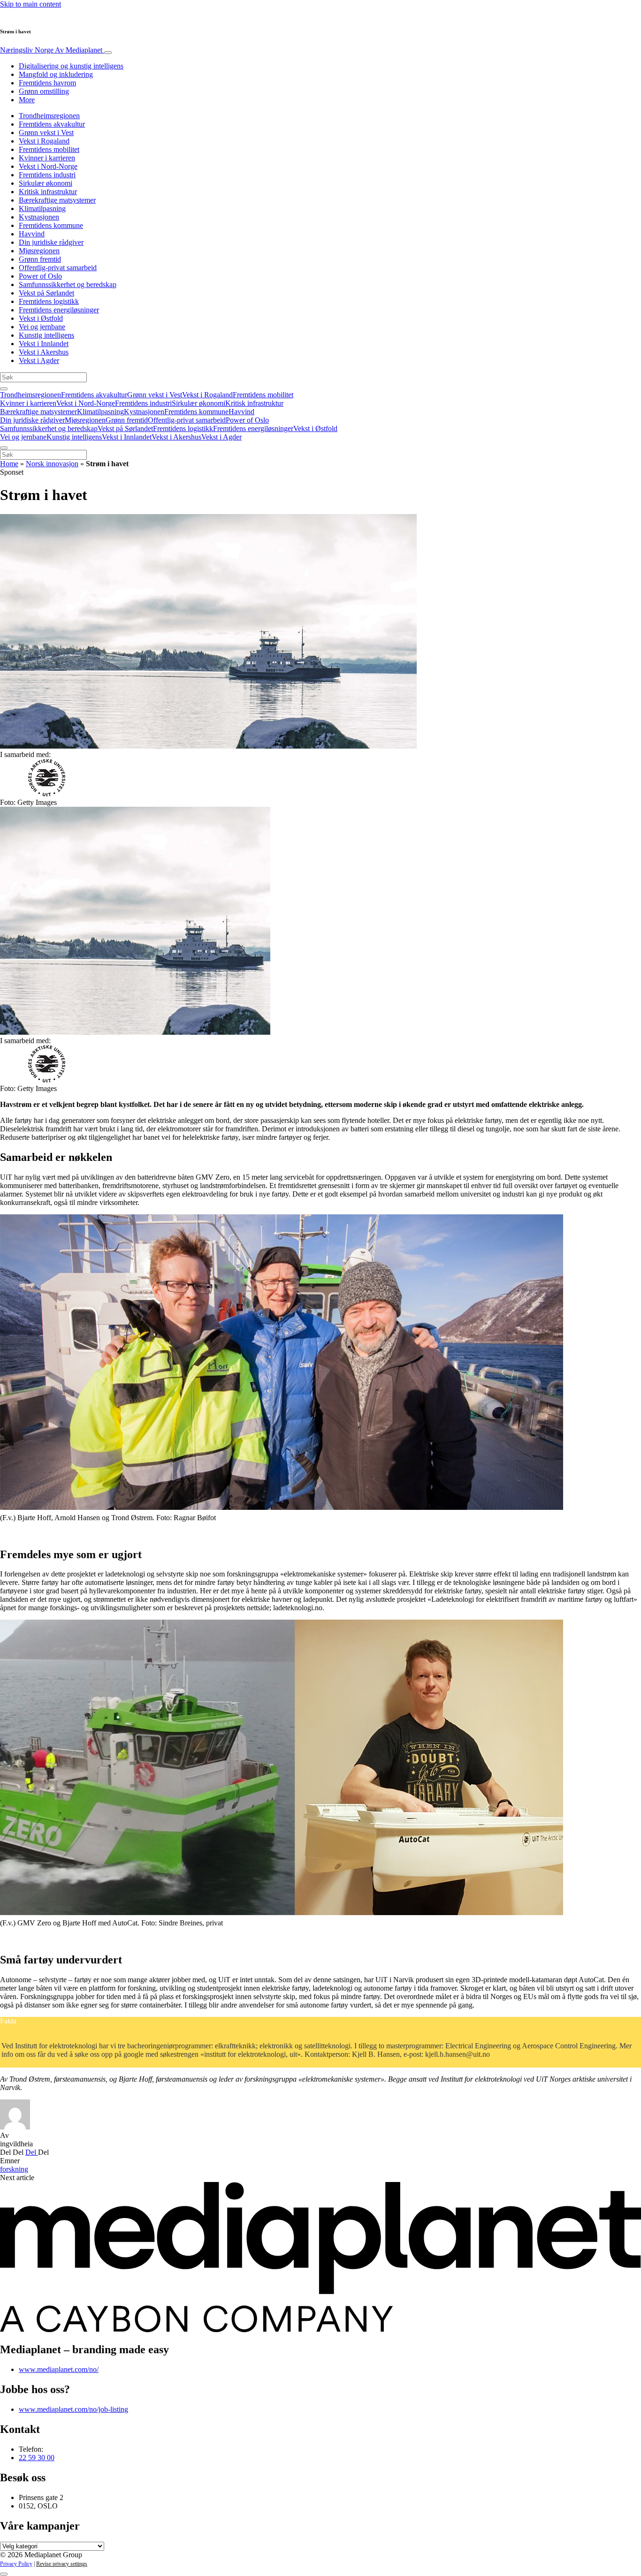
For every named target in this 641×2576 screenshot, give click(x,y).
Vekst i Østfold (41, 318)
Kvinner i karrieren (47, 158)
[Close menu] (4, 448)
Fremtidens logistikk (49, 301)
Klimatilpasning (42, 208)
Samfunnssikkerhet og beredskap (68, 284)
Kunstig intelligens (46, 335)
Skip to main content (31, 4)
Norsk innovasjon (52, 464)
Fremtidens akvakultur (52, 124)
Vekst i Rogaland (44, 141)
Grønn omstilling (44, 91)
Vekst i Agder (39, 360)
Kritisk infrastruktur (48, 192)
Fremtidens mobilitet (49, 149)
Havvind (32, 234)
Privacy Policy (16, 2564)
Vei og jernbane (42, 327)
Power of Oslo (40, 276)
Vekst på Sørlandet (46, 293)
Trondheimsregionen (49, 116)
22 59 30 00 (37, 2458)
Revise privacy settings (62, 2564)
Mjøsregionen (39, 251)
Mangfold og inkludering (56, 74)
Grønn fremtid (40, 259)
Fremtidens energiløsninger (59, 310)
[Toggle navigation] (108, 53)
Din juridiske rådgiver (51, 242)
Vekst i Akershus (44, 352)
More (27, 100)
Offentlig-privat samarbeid (58, 268)
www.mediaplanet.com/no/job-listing (73, 2409)
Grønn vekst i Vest (46, 133)
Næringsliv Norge (51, 50)
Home (9, 464)
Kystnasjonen (39, 217)
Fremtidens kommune (51, 225)
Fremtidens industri (47, 175)
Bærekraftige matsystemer (57, 200)
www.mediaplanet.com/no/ (59, 2369)
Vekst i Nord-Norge (48, 166)
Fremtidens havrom (47, 83)
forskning (14, 2169)
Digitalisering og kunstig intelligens (71, 66)
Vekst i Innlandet (44, 344)
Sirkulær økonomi (46, 183)
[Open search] (4, 389)
